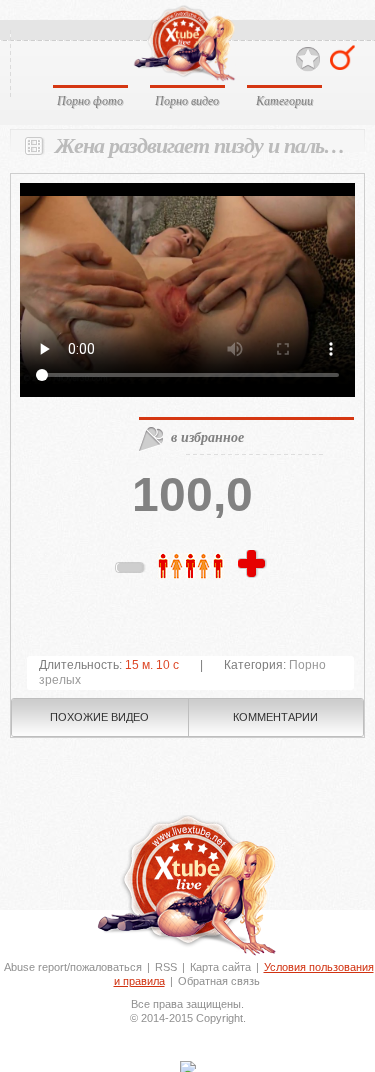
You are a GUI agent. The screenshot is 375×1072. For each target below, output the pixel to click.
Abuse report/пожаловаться (73, 967)
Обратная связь (219, 981)
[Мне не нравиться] (131, 571)
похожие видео (99, 717)
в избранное (207, 437)
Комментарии (275, 717)
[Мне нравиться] (254, 565)
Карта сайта (220, 967)
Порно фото (90, 100)
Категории (284, 100)
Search (342, 57)
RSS (166, 967)
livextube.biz (183, 43)
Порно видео (187, 100)
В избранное (308, 59)
